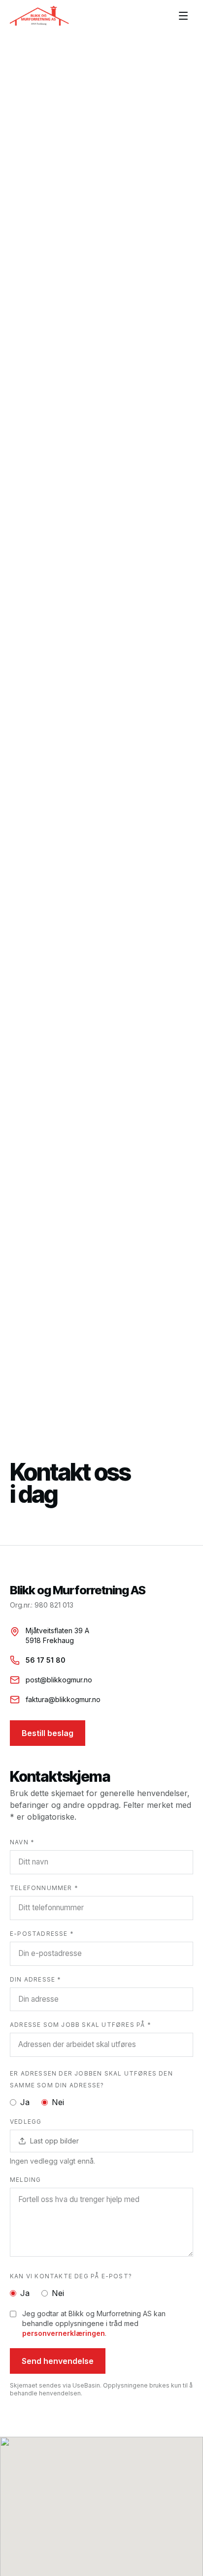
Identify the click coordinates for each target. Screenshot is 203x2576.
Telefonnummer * (44, 1888)
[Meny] (183, 16)
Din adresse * (36, 1979)
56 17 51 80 (46, 1660)
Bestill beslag (48, 1733)
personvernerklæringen (64, 2333)
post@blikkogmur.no (59, 1680)
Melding (25, 2180)
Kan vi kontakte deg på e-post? (71, 2276)
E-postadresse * (42, 1934)
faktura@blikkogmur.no (63, 1699)
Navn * (22, 1842)
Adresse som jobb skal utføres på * (81, 2025)
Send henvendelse (58, 2361)
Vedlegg (26, 2122)
